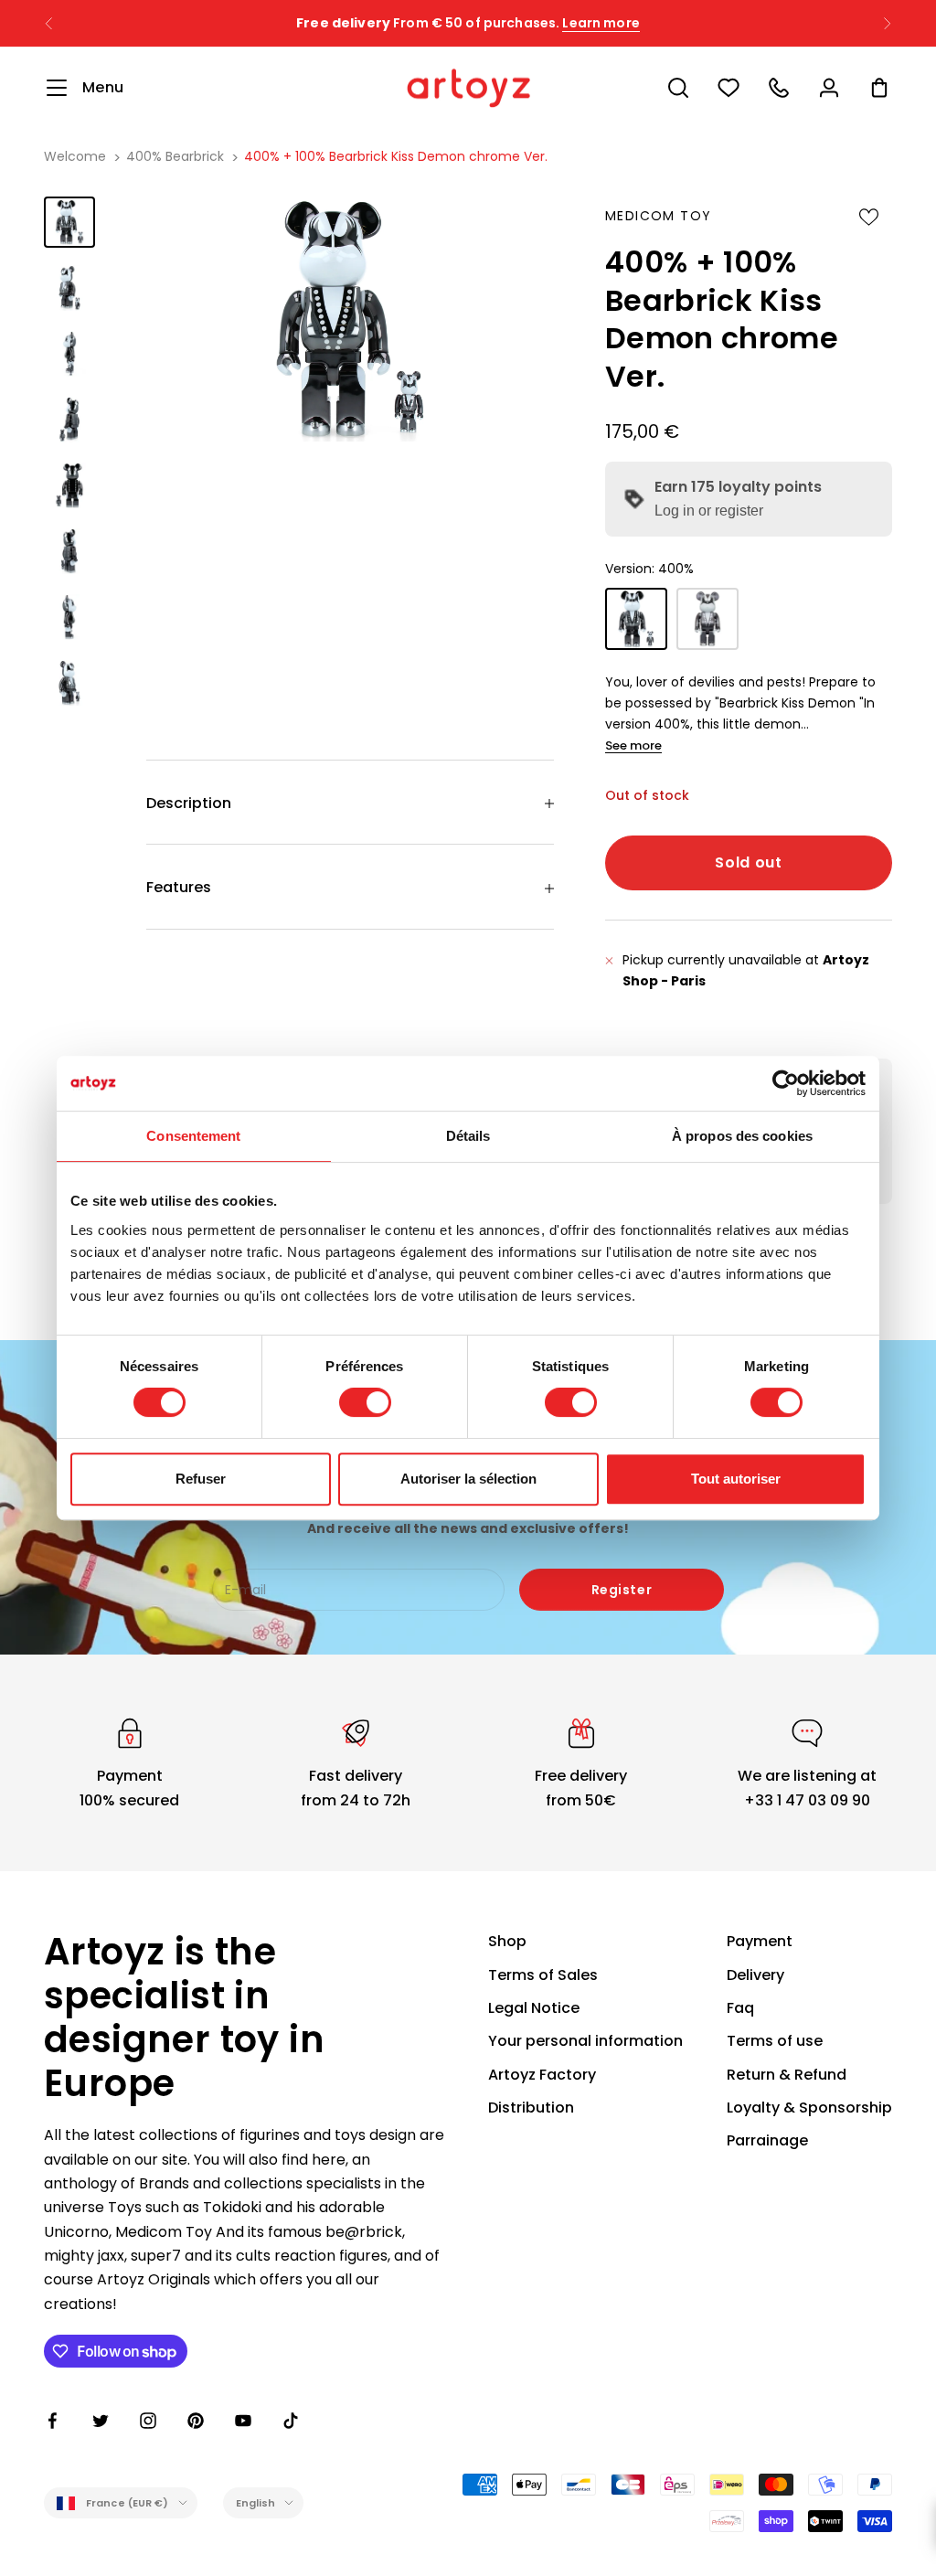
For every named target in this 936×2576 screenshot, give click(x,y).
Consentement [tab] (193, 1136)
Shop (507, 1941)
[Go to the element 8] (69, 683)
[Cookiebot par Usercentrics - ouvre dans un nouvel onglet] (786, 1083)
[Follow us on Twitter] (101, 2421)
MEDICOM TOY (658, 216)
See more (633, 745)
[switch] (365, 1402)
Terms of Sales (543, 1975)
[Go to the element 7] (69, 617)
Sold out (748, 862)
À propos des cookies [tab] (742, 1136)
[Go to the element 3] (69, 354)
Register (622, 1590)
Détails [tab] (468, 1136)
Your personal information (585, 2041)
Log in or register (709, 511)
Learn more (601, 23)
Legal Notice (534, 2008)
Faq (740, 2008)
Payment (760, 1941)
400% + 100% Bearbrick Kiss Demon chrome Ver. (396, 156)
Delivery (755, 1975)
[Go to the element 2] (69, 288)
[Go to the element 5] (69, 485)
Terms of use (775, 2041)
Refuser (201, 1479)
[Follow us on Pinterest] (196, 2421)
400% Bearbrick (175, 156)
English (256, 2503)
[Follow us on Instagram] (148, 2421)
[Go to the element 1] (69, 222)
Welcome (75, 156)
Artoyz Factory (542, 2075)
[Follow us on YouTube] (243, 2421)
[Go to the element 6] (69, 551)
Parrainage (767, 2140)
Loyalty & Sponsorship (809, 2108)
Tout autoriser (736, 1479)
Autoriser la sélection (468, 1479)
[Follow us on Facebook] (53, 2421)
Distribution (531, 2108)
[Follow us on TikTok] (291, 2421)
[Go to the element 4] (69, 420)
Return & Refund (787, 2075)
